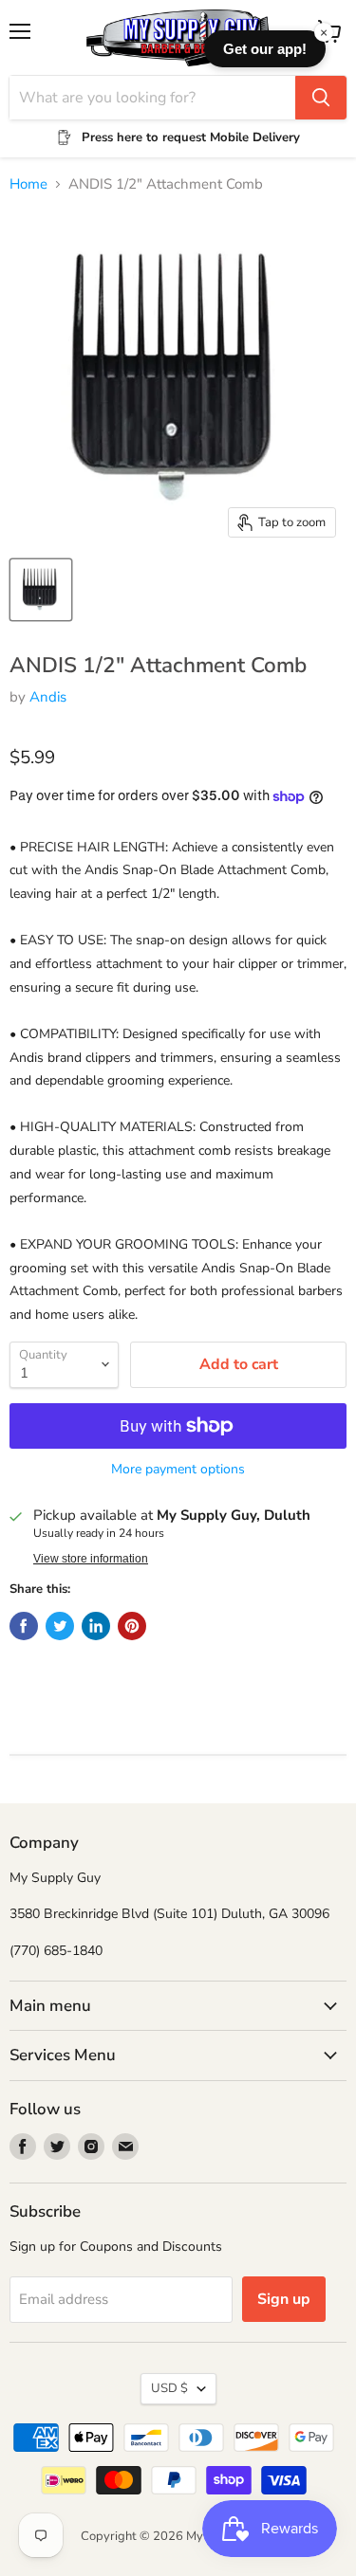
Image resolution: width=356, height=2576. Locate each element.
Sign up (284, 2299)
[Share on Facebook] (24, 1626)
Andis (48, 697)
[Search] (321, 98)
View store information (91, 1559)
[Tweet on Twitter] (60, 1626)
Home (28, 184)
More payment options (178, 1470)
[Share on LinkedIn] (96, 1626)
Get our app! (265, 49)
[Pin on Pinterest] (132, 1626)
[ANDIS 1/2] (41, 590)
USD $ (169, 2388)
